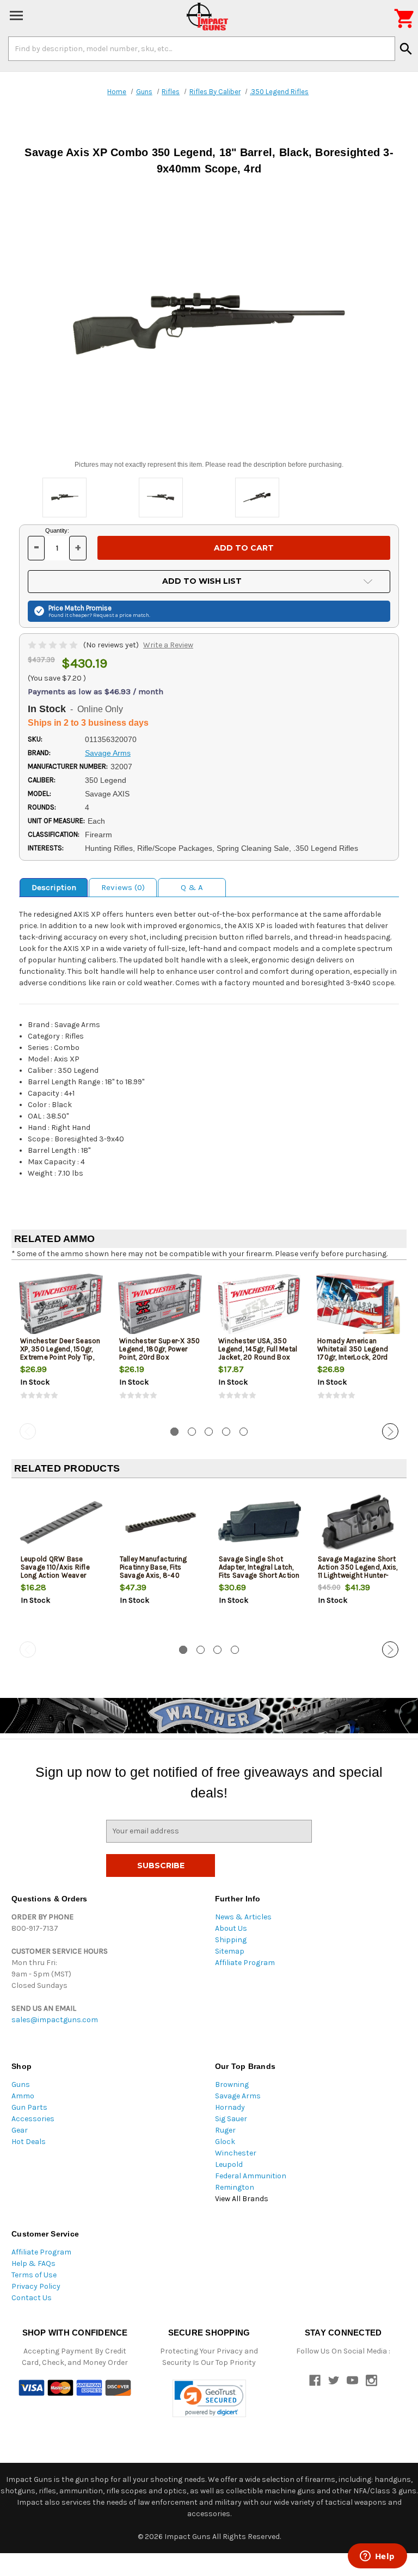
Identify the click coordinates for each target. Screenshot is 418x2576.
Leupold (229, 2164)
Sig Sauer (231, 2119)
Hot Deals (29, 2142)
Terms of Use (34, 2275)
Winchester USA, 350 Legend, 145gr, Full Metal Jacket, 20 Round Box (258, 1349)
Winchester (236, 2153)
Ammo (23, 2096)
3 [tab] (209, 1432)
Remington (235, 2187)
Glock (225, 2142)
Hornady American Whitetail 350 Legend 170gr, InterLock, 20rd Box (353, 1353)
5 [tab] (244, 1432)
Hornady (230, 2107)
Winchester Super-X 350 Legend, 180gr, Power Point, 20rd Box (160, 1349)
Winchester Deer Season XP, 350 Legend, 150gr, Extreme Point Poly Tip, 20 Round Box (60, 1353)
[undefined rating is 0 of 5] (54, 645)
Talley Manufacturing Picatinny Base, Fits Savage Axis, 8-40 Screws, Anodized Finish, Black (159, 1575)
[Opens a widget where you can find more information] (377, 2557)
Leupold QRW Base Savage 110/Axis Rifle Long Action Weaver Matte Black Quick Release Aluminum (55, 1575)
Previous (28, 1431)
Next (390, 1431)
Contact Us (32, 2298)
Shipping (231, 1940)
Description (54, 887)
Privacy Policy (36, 2286)
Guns (21, 2084)
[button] (209, 2398)
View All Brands (242, 2199)
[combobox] (202, 48)
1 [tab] (174, 1432)
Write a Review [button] (168, 645)
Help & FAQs (33, 2263)
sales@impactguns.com (55, 2020)
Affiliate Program (245, 1963)
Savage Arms (238, 2096)
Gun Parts (29, 2107)
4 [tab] (226, 1432)
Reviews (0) (123, 887)
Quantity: (57, 530)
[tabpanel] (61, 1344)
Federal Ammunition (251, 2176)
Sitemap (230, 1951)
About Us (231, 1928)
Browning (232, 2084)
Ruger (225, 2130)
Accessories (33, 2119)
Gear (20, 2130)
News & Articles (243, 1917)
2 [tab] (192, 1432)
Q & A (192, 887)
